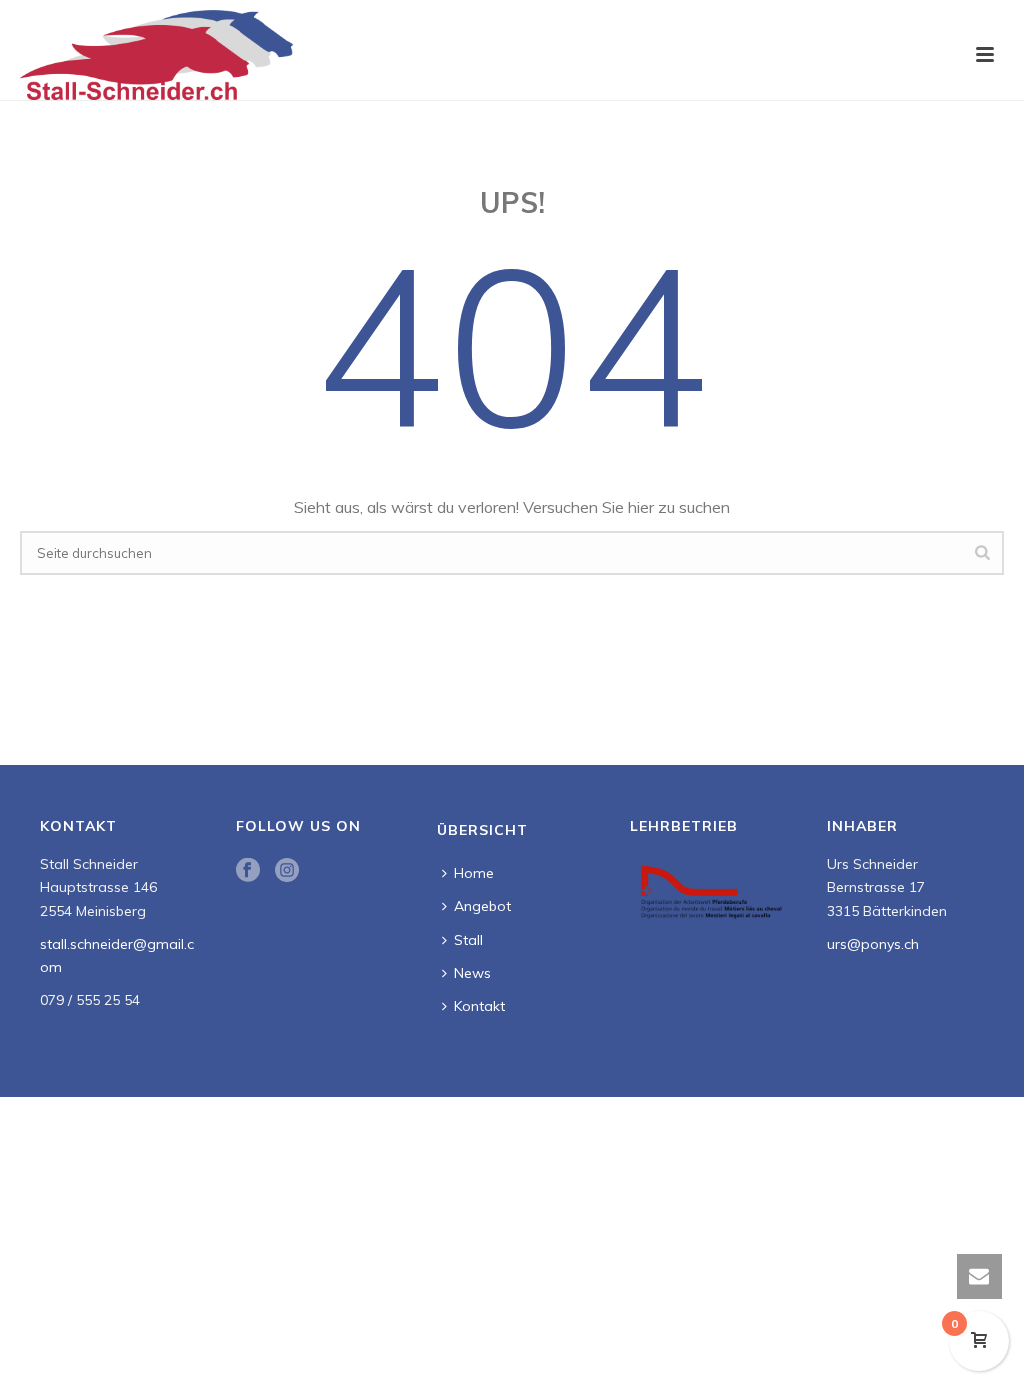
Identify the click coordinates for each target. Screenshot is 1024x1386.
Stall (468, 940)
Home (474, 873)
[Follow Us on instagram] (287, 871)
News (472, 973)
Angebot (482, 906)
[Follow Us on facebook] (248, 871)
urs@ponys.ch (873, 944)
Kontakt (479, 1006)
